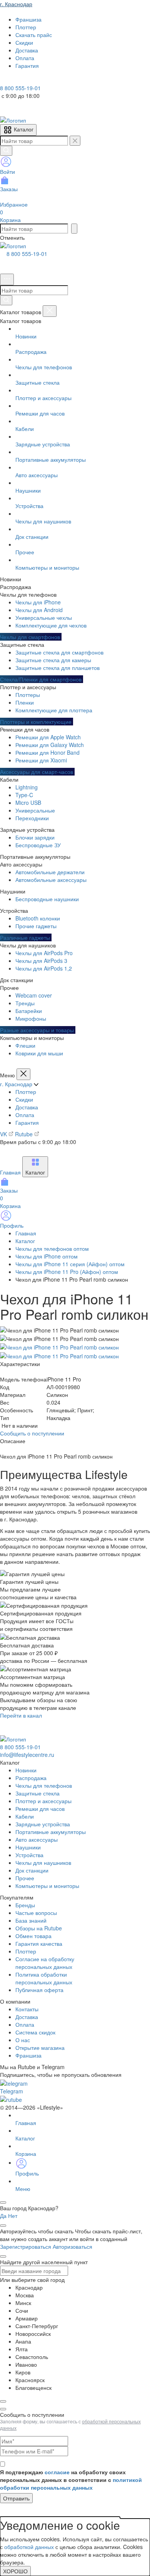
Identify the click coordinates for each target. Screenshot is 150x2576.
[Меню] (7, 279)
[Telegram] (5, 80)
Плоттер (26, 1092)
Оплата (25, 1115)
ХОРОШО (15, 2571)
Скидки (24, 1099)
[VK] (16, 80)
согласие (57, 2472)
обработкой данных (29, 2547)
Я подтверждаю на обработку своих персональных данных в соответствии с (71, 2480)
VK (4, 1134)
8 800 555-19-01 (27, 254)
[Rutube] (26, 80)
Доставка (27, 1107)
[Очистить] (75, 141)
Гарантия (27, 1122)
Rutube (25, 1134)
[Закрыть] (50, 311)
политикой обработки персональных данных (71, 2483)
